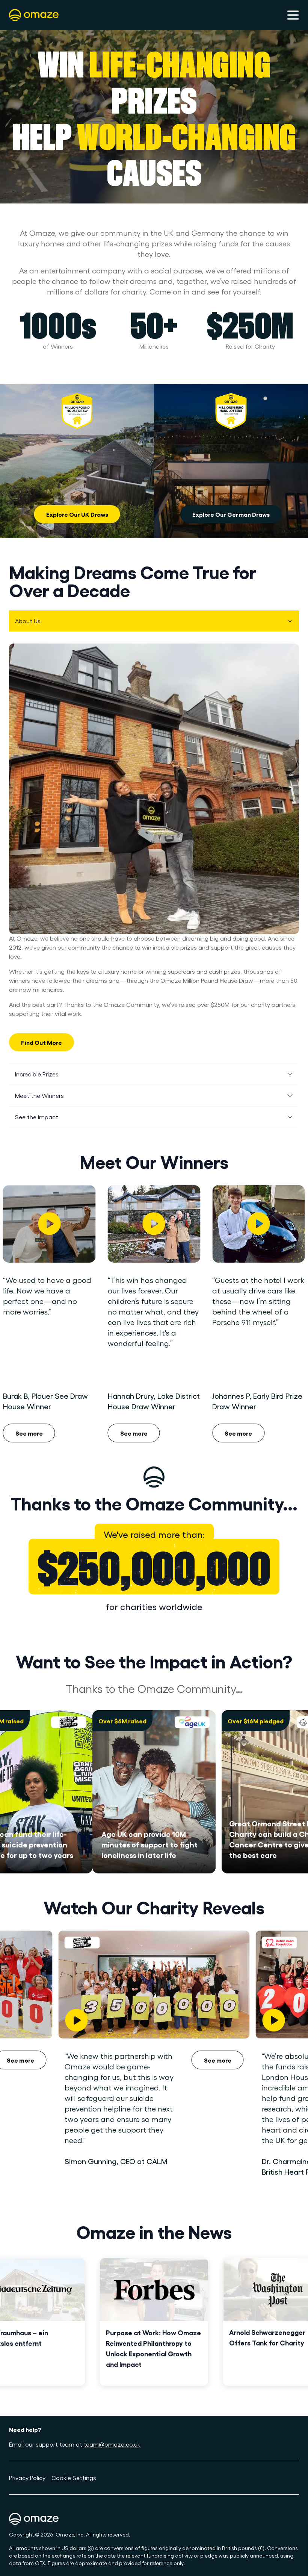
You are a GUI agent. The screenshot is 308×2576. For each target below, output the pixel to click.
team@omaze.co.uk (112, 2444)
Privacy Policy (27, 2478)
